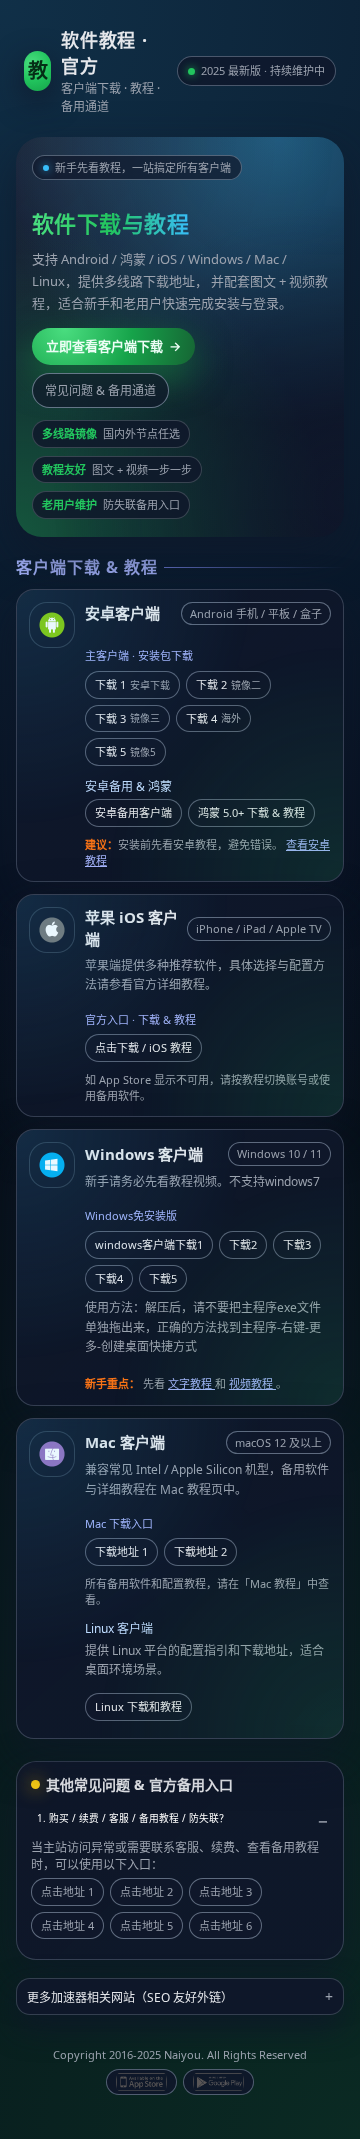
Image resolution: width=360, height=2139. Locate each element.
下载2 (243, 1244)
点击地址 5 (146, 1925)
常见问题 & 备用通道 (100, 390)
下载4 (109, 1278)
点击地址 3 (225, 1891)
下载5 (163, 1278)
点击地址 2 (146, 1891)
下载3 (297, 1244)
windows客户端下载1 (149, 1244)
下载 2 (228, 684)
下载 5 (125, 751)
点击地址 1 (67, 1891)
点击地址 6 (225, 1925)
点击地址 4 (67, 1925)
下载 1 (132, 684)
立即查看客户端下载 (113, 346)
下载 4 (213, 718)
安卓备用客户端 (133, 812)
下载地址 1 (121, 1551)
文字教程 (191, 1383)
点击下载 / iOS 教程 (143, 1047)
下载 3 (127, 718)
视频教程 (252, 1383)
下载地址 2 (200, 1551)
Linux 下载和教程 (138, 1706)
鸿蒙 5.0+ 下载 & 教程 (251, 812)
